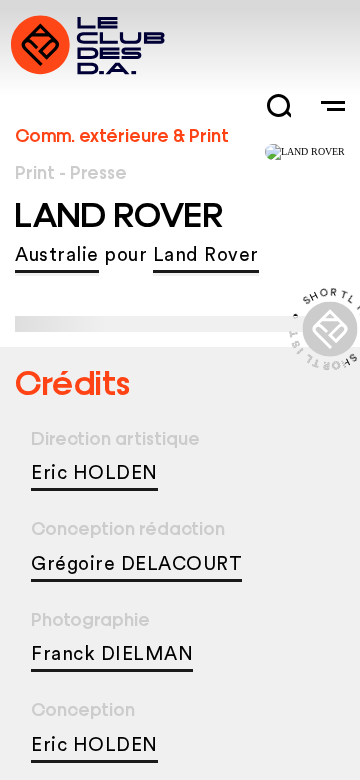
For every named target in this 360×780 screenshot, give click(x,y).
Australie (57, 255)
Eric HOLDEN (94, 473)
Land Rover (206, 255)
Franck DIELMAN (112, 654)
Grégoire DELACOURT (136, 564)
